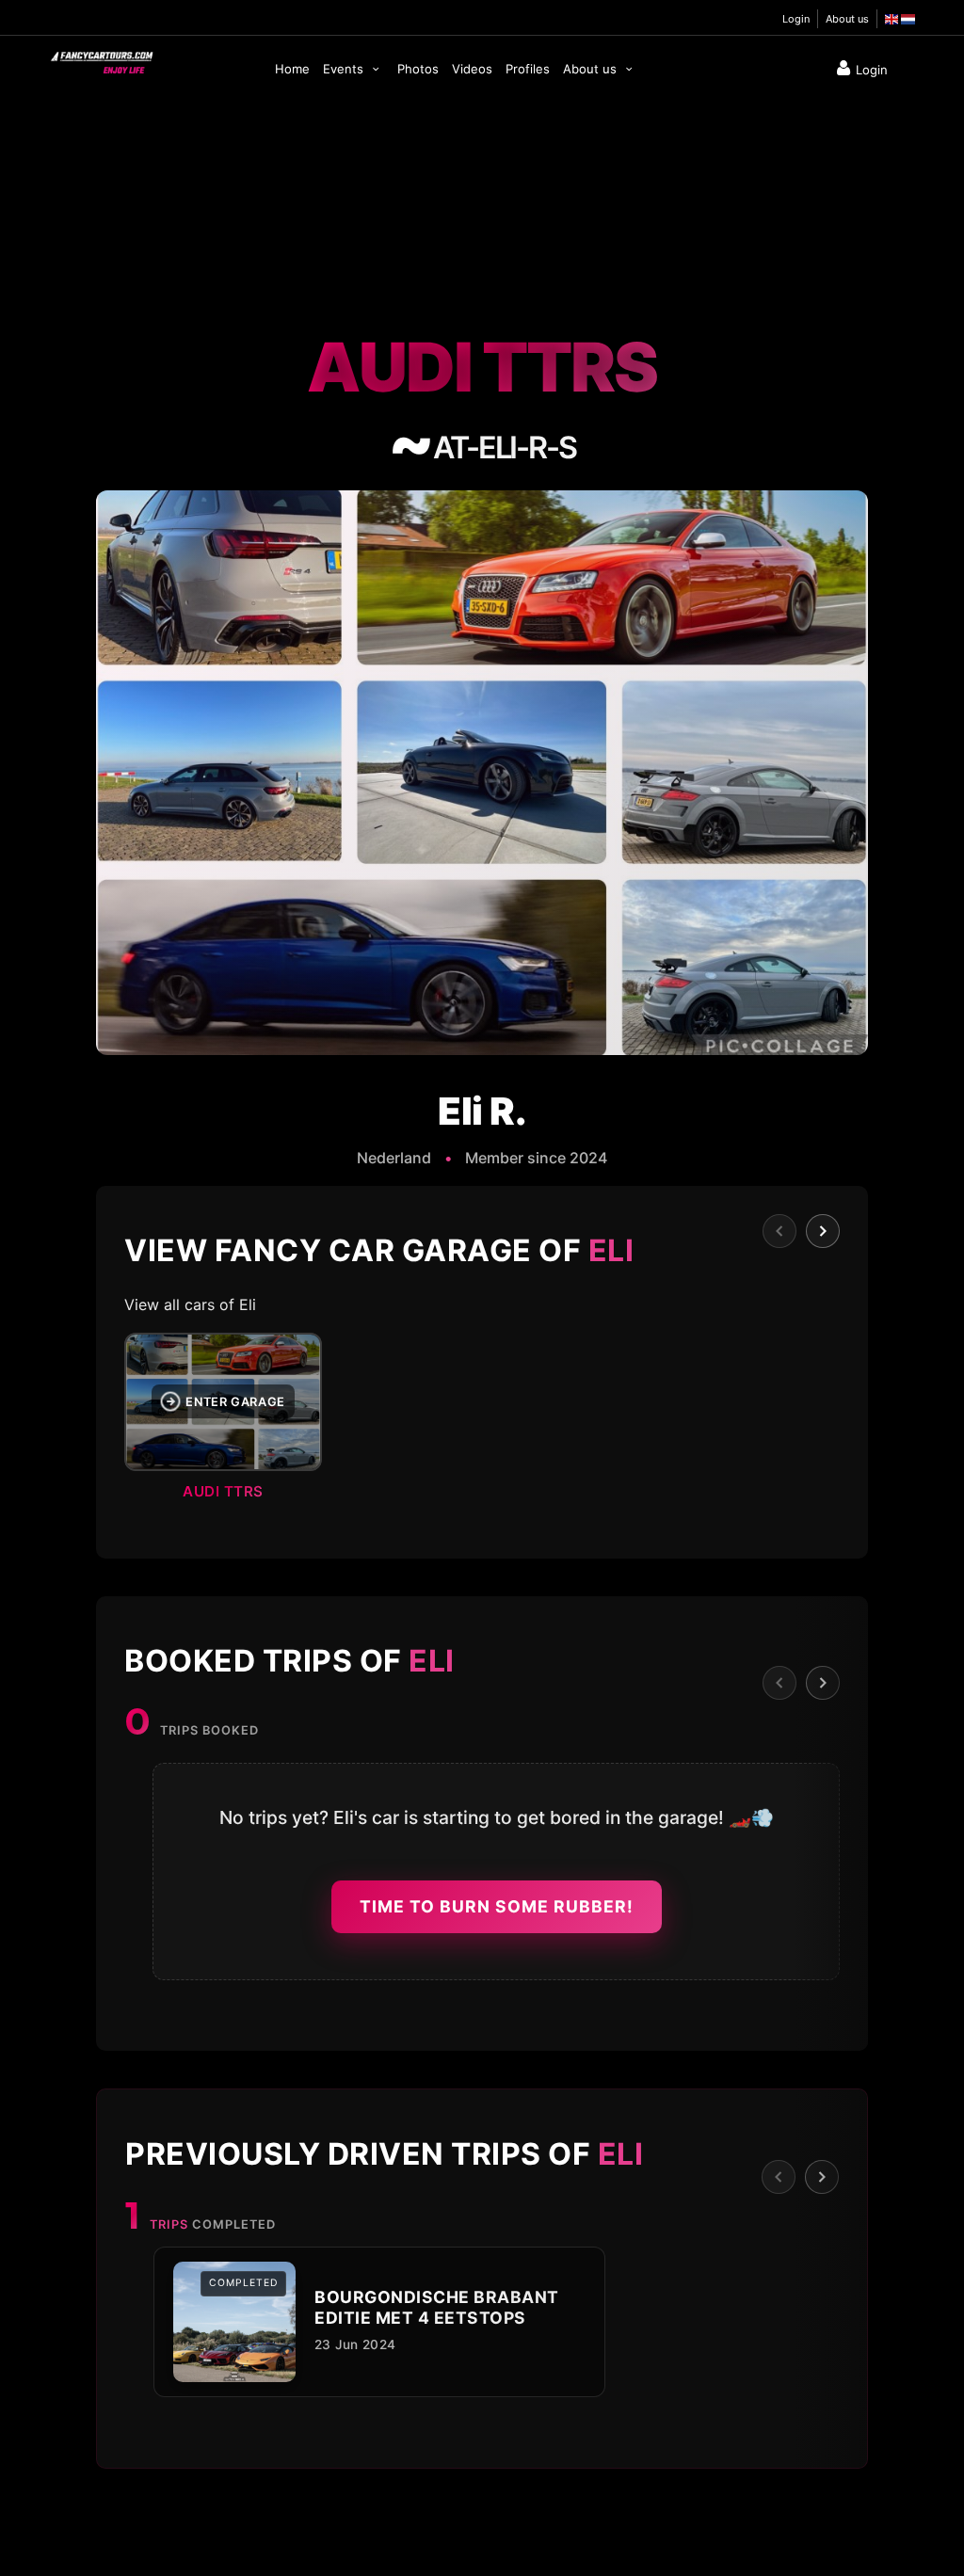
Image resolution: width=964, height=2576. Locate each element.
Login (796, 19)
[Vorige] (779, 1231)
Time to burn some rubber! (497, 1906)
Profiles (528, 69)
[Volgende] (823, 1231)
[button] (482, 1422)
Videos (472, 69)
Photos (418, 69)
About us (847, 19)
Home (292, 69)
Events (345, 69)
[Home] (101, 58)
